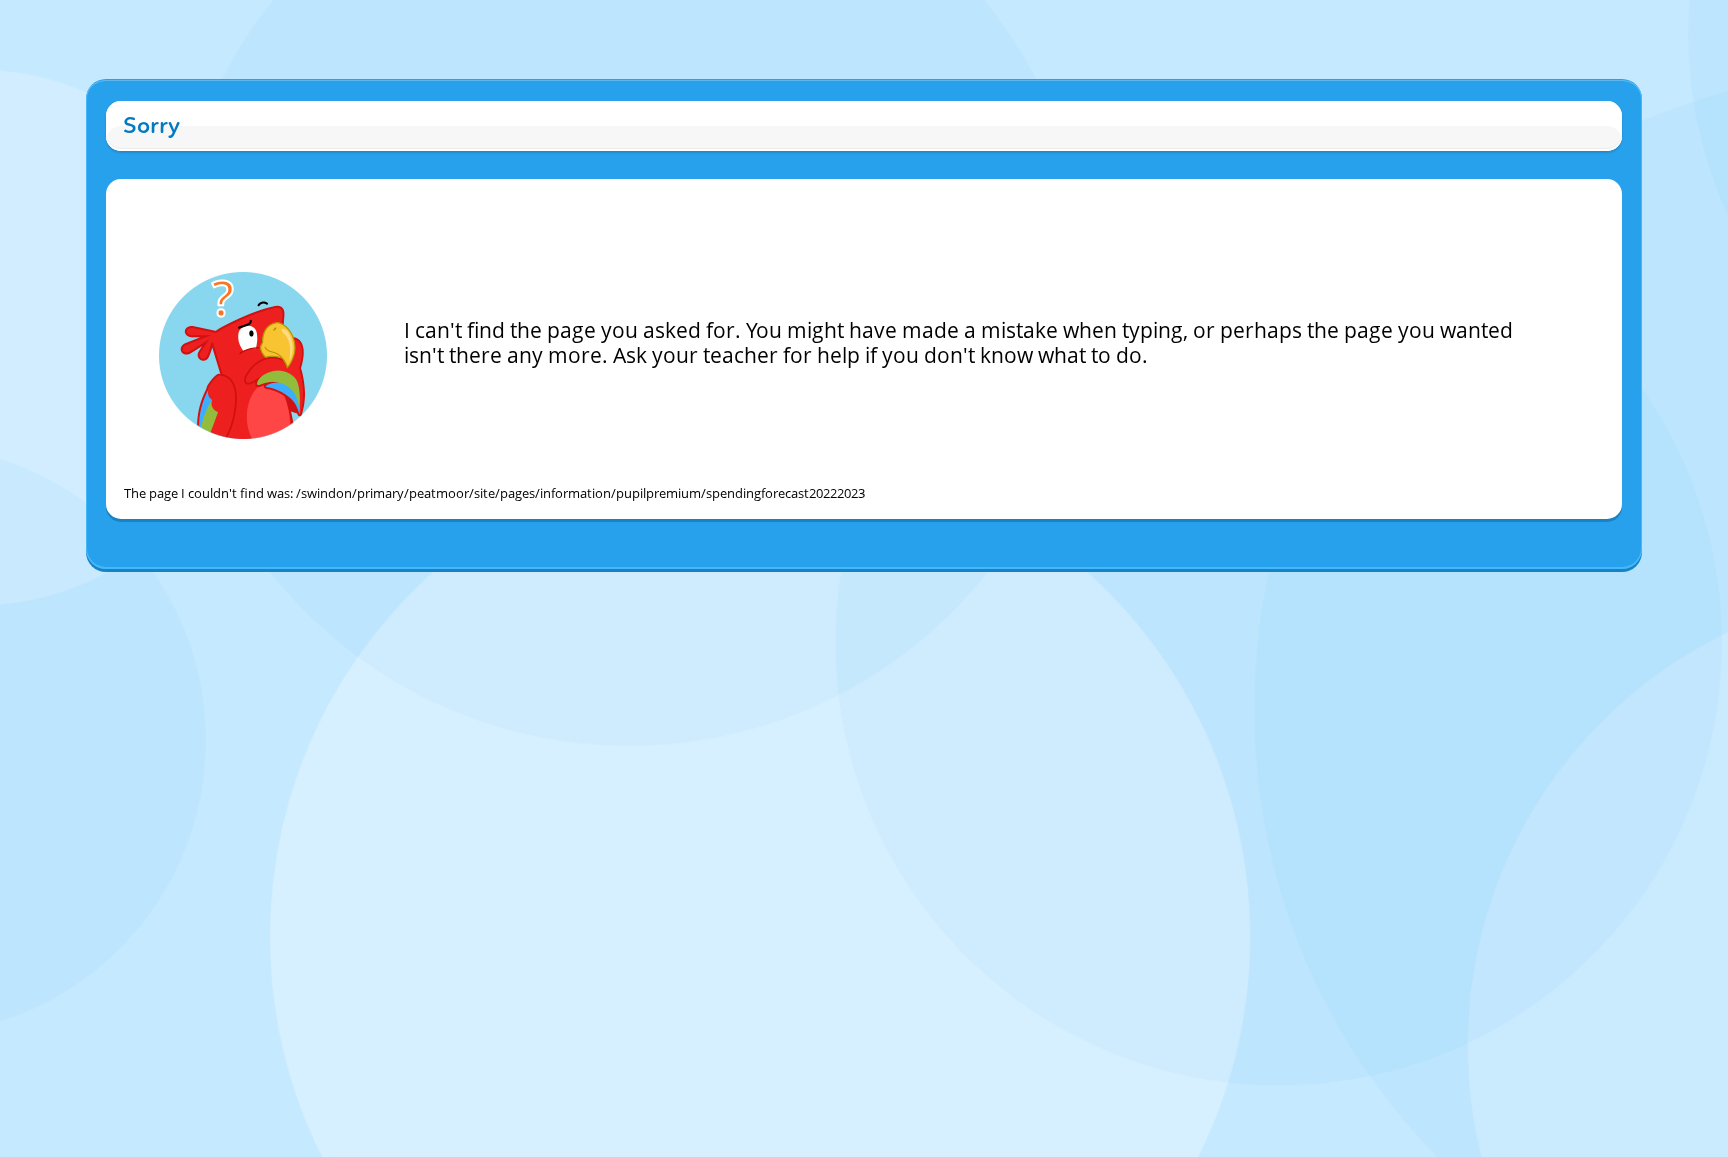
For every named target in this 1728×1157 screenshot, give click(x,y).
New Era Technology (939, 589)
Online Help (693, 589)
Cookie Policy (769, 589)
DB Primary (1036, 589)
